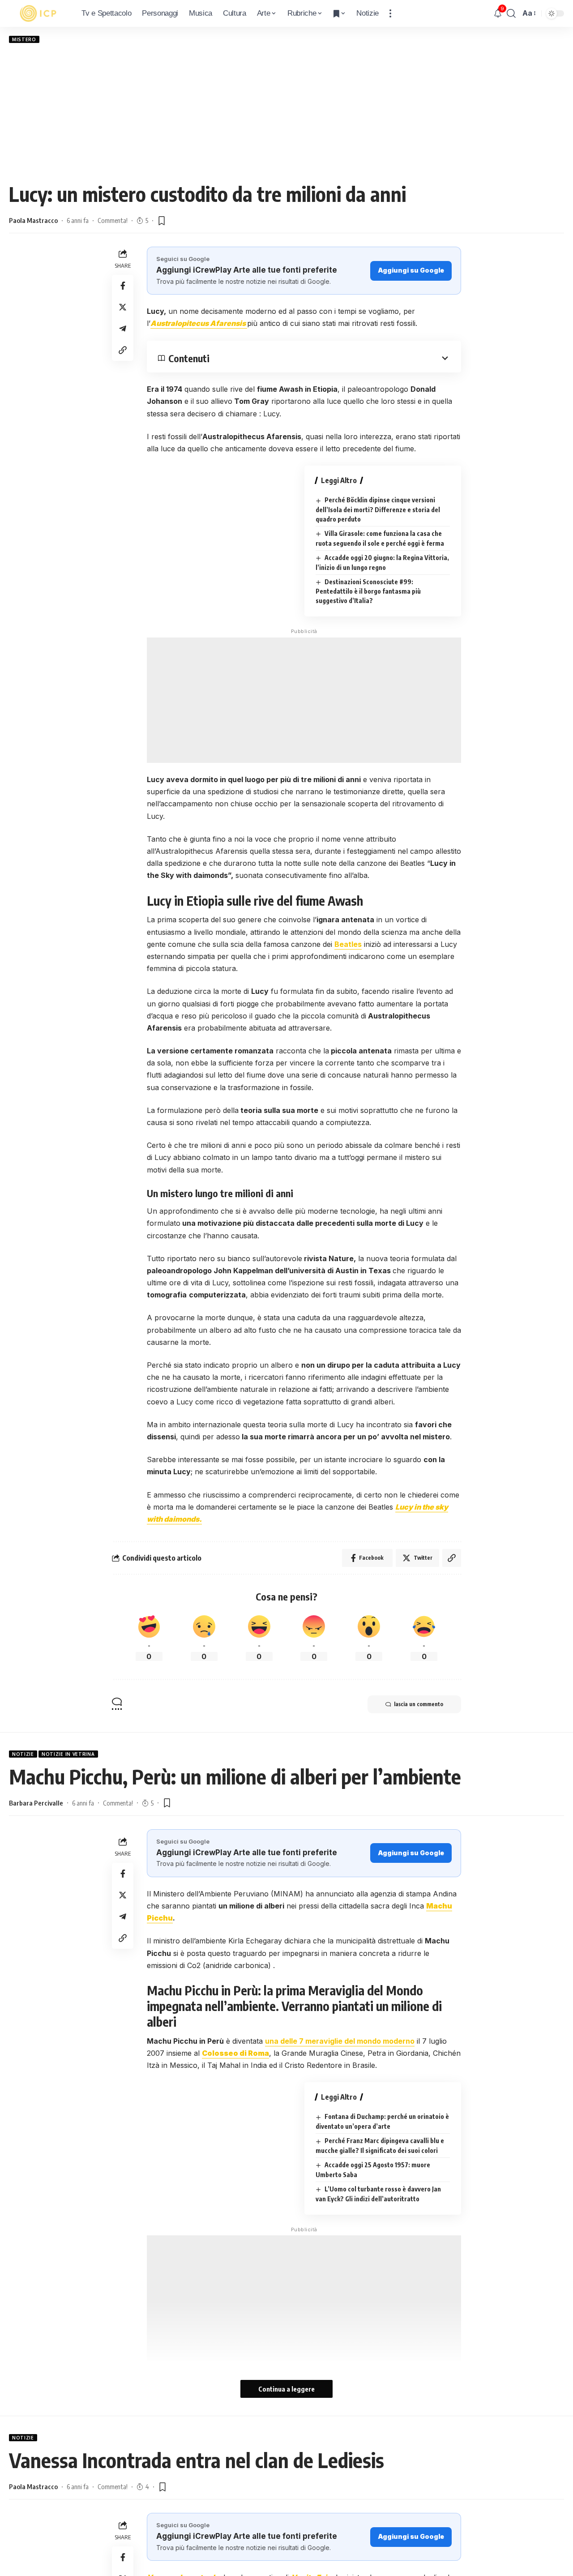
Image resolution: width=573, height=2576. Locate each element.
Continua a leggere (286, 2389)
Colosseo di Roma (235, 2053)
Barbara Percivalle (36, 1803)
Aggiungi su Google (411, 270)
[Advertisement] (286, 112)
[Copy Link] (123, 350)
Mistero (24, 39)
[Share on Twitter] (123, 307)
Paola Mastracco (33, 220)
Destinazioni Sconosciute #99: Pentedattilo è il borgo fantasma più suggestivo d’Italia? (368, 591)
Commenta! (113, 220)
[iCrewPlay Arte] (38, 13)
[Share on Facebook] (123, 286)
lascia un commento (419, 1704)
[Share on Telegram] (123, 329)
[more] (390, 13)
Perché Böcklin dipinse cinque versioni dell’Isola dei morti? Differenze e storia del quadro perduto (378, 509)
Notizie (23, 1754)
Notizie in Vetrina (68, 1754)
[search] (511, 13)
